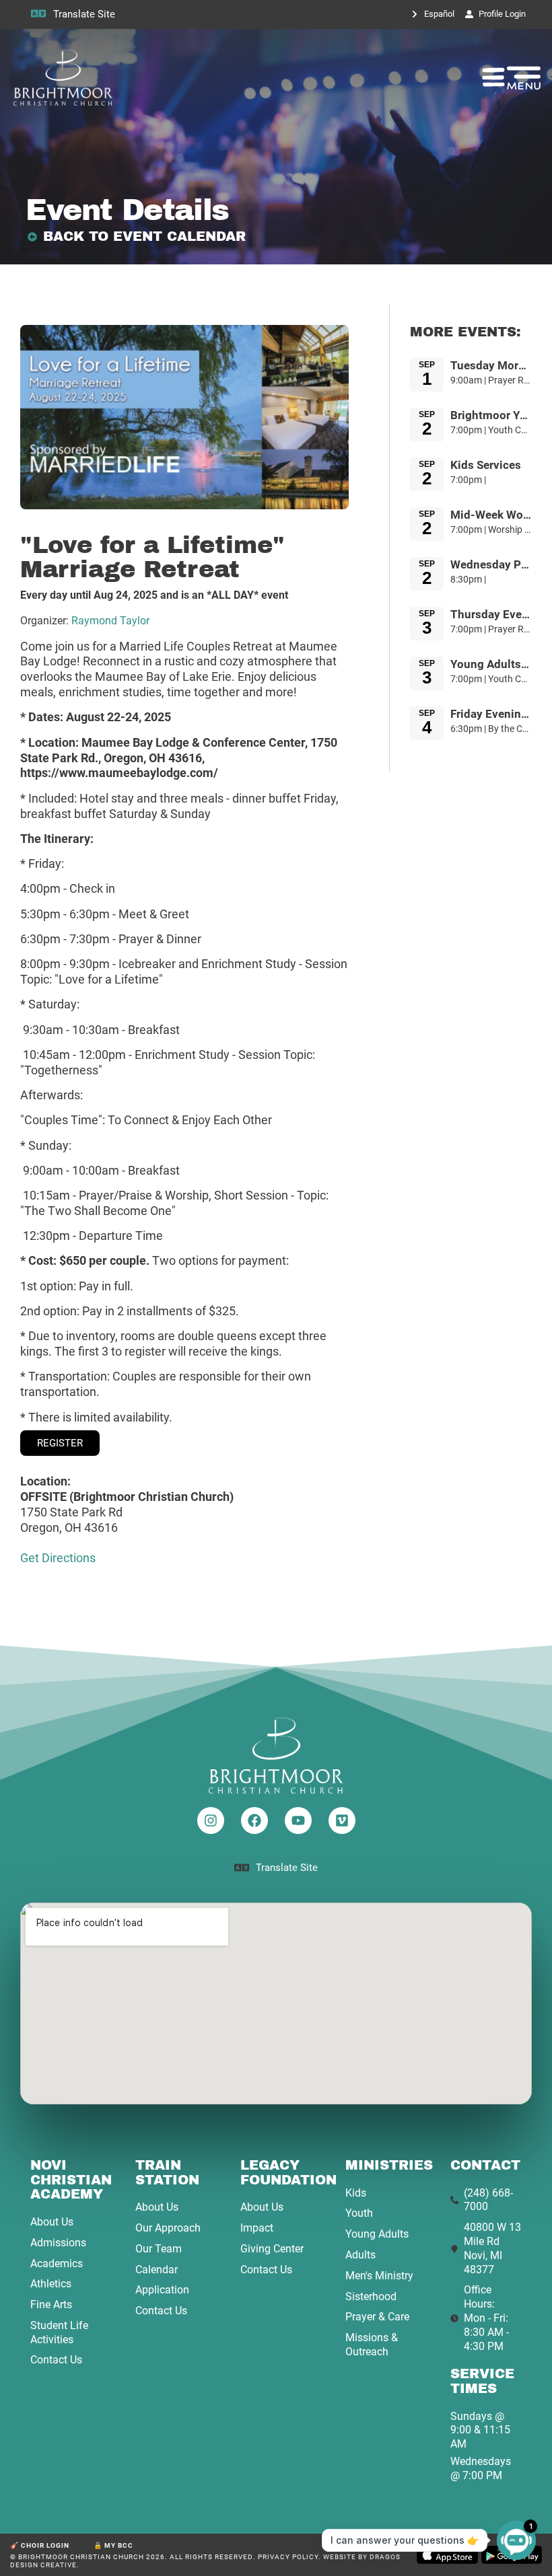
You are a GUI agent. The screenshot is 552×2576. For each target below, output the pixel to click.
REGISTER (60, 1443)
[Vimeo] (342, 1820)
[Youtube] (298, 1820)
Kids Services (486, 465)
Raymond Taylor (110, 621)
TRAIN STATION (167, 2173)
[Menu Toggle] (493, 77)
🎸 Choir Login (40, 2545)
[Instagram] (211, 1820)
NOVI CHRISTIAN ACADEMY (71, 2180)
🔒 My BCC (113, 2545)
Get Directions (58, 1558)
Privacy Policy (288, 2557)
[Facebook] (254, 1820)
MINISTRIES (389, 2165)
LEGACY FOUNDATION (288, 2173)
